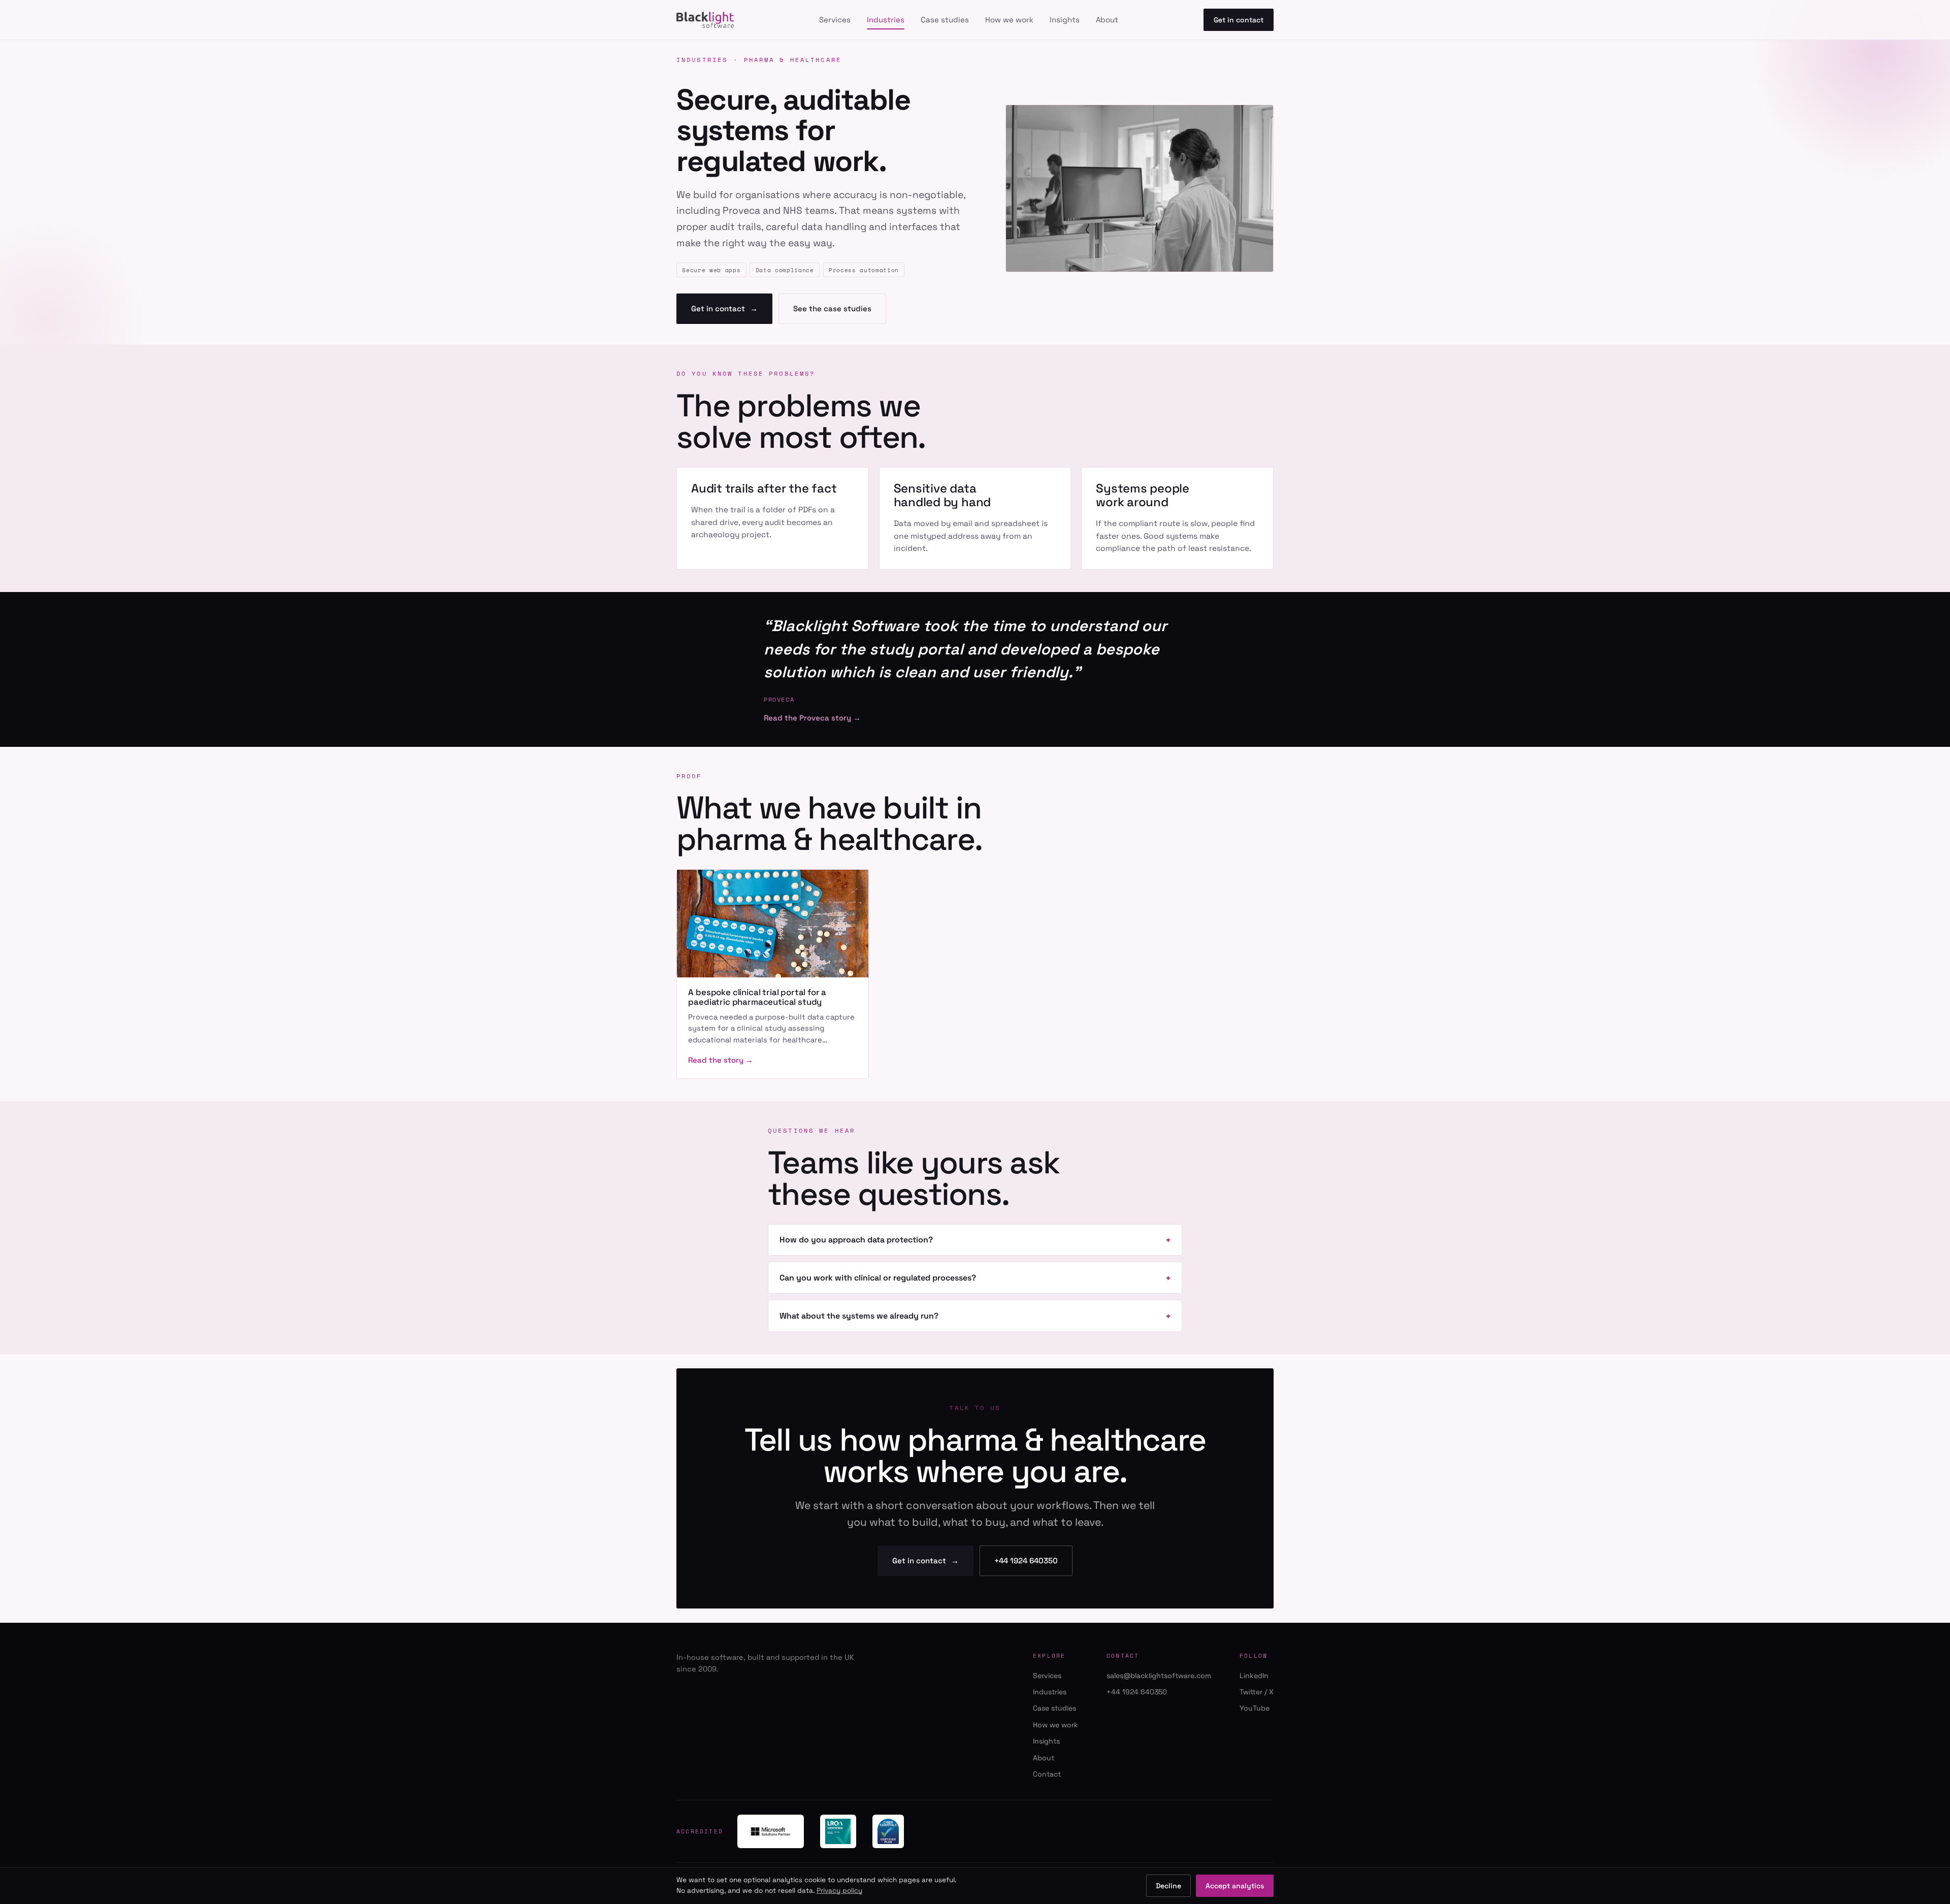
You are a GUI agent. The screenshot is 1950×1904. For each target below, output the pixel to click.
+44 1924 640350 (1026, 1561)
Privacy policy (839, 1891)
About (1107, 20)
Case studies (945, 20)
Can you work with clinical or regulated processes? (878, 1278)
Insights (1065, 20)
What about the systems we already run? (859, 1316)
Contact (1047, 1774)
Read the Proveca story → (812, 718)
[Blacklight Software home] (705, 20)
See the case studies (832, 308)
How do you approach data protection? (856, 1240)
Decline (1168, 1886)
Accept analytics (1235, 1886)
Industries (886, 20)
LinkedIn (1254, 1676)
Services (835, 20)
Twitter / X (1257, 1692)
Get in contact (1239, 20)
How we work (1009, 20)
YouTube (1255, 1708)
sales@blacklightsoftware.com (1159, 1676)
